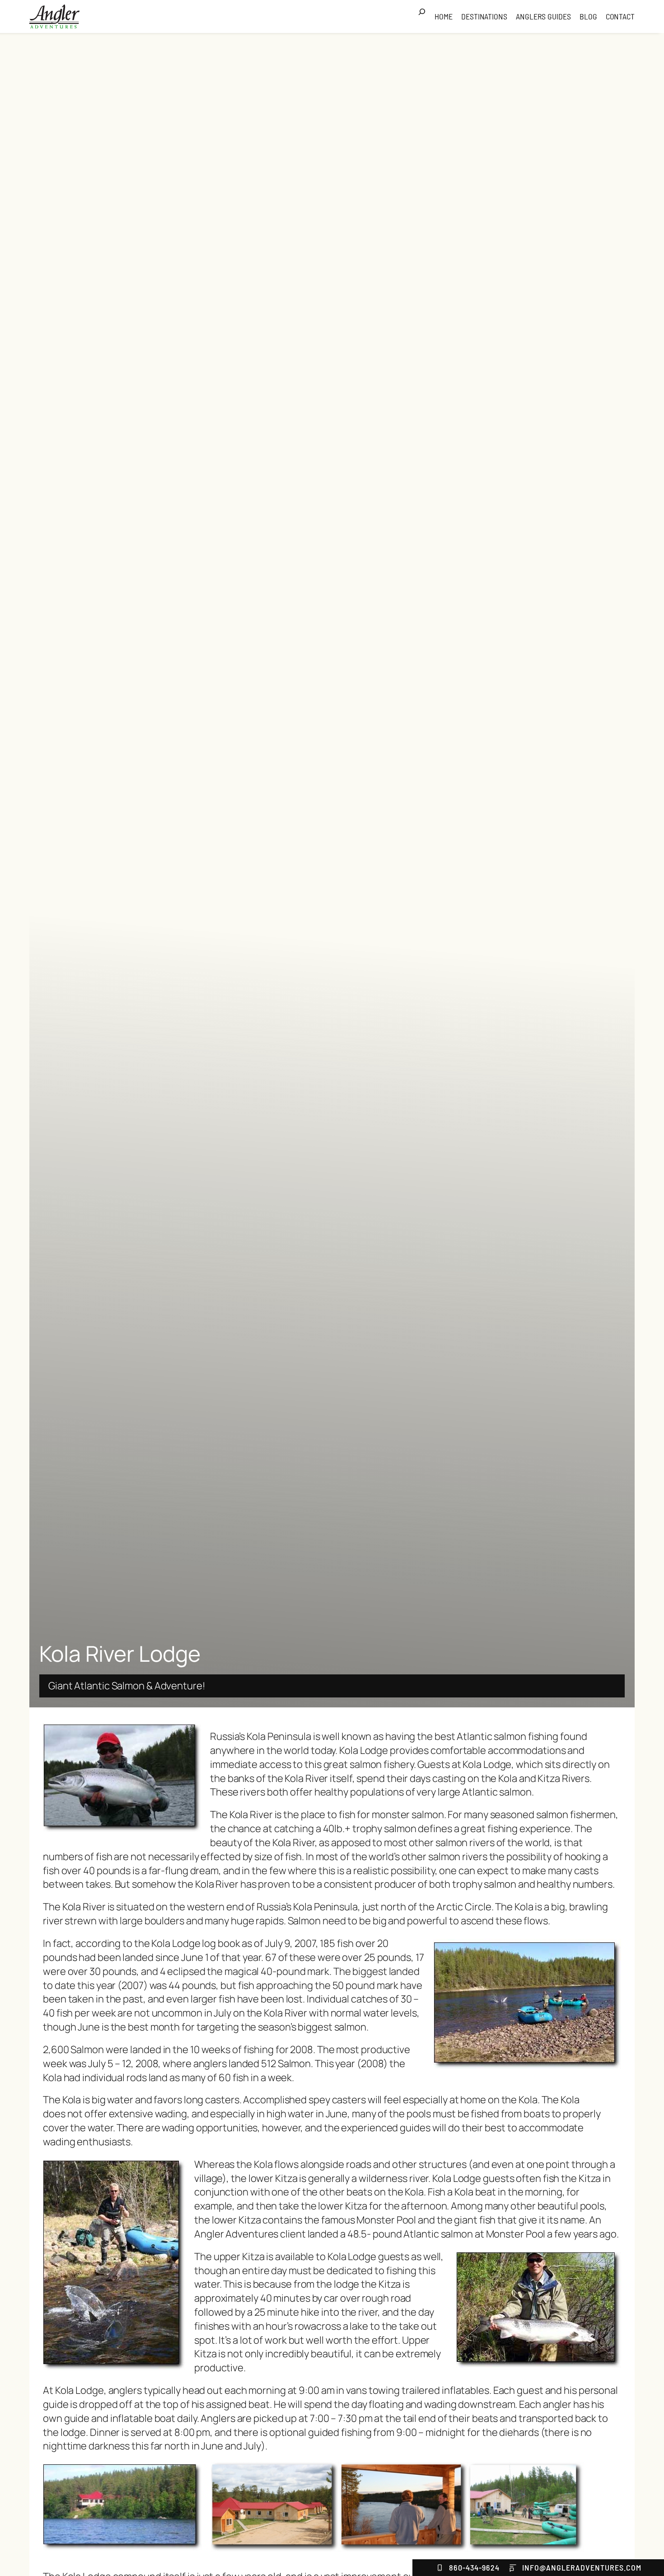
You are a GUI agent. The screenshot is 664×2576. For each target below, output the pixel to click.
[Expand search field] (425, 17)
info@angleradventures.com (582, 2567)
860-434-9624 (474, 2567)
